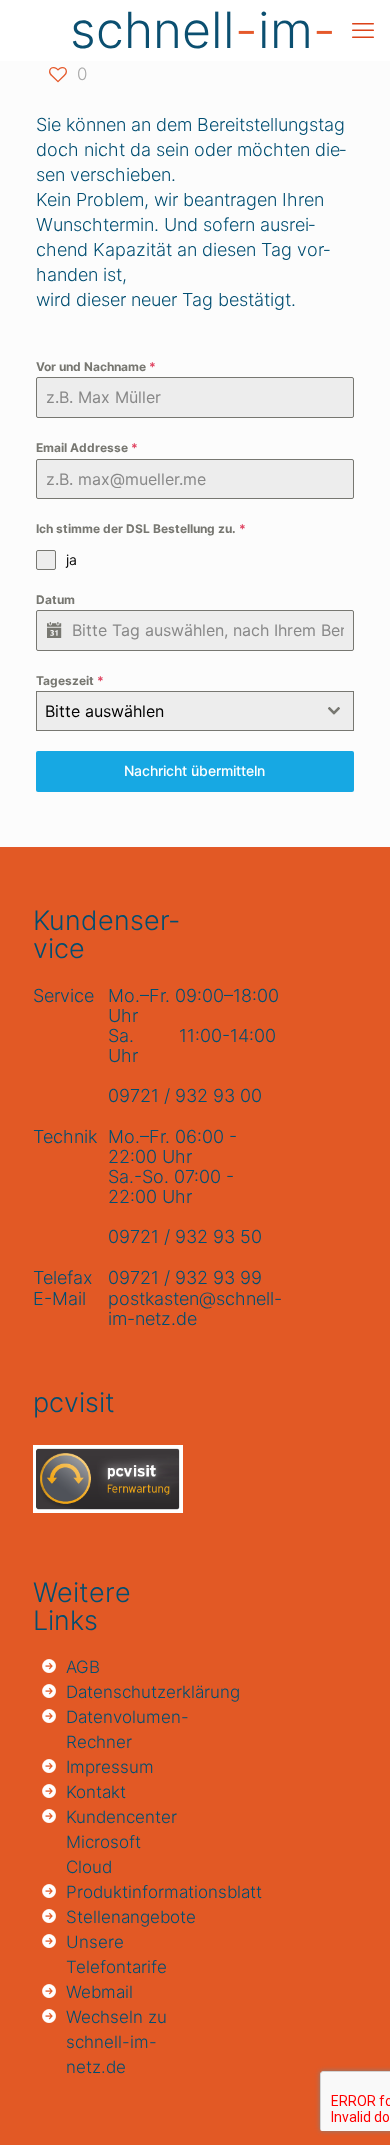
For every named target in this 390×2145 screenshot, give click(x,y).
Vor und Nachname (96, 366)
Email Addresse (87, 447)
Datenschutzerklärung (122, 1692)
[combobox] (195, 711)
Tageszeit (70, 680)
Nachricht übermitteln (194, 770)
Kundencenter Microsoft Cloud (121, 1842)
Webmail (99, 1992)
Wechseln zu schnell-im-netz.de (116, 2042)
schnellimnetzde (203, 30)
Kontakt (96, 1792)
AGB (83, 1667)
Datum (55, 599)
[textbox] (176, 711)
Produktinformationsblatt (122, 1892)
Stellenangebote (122, 1917)
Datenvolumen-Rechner (122, 1729)
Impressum (110, 1767)
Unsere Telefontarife (116, 1954)
